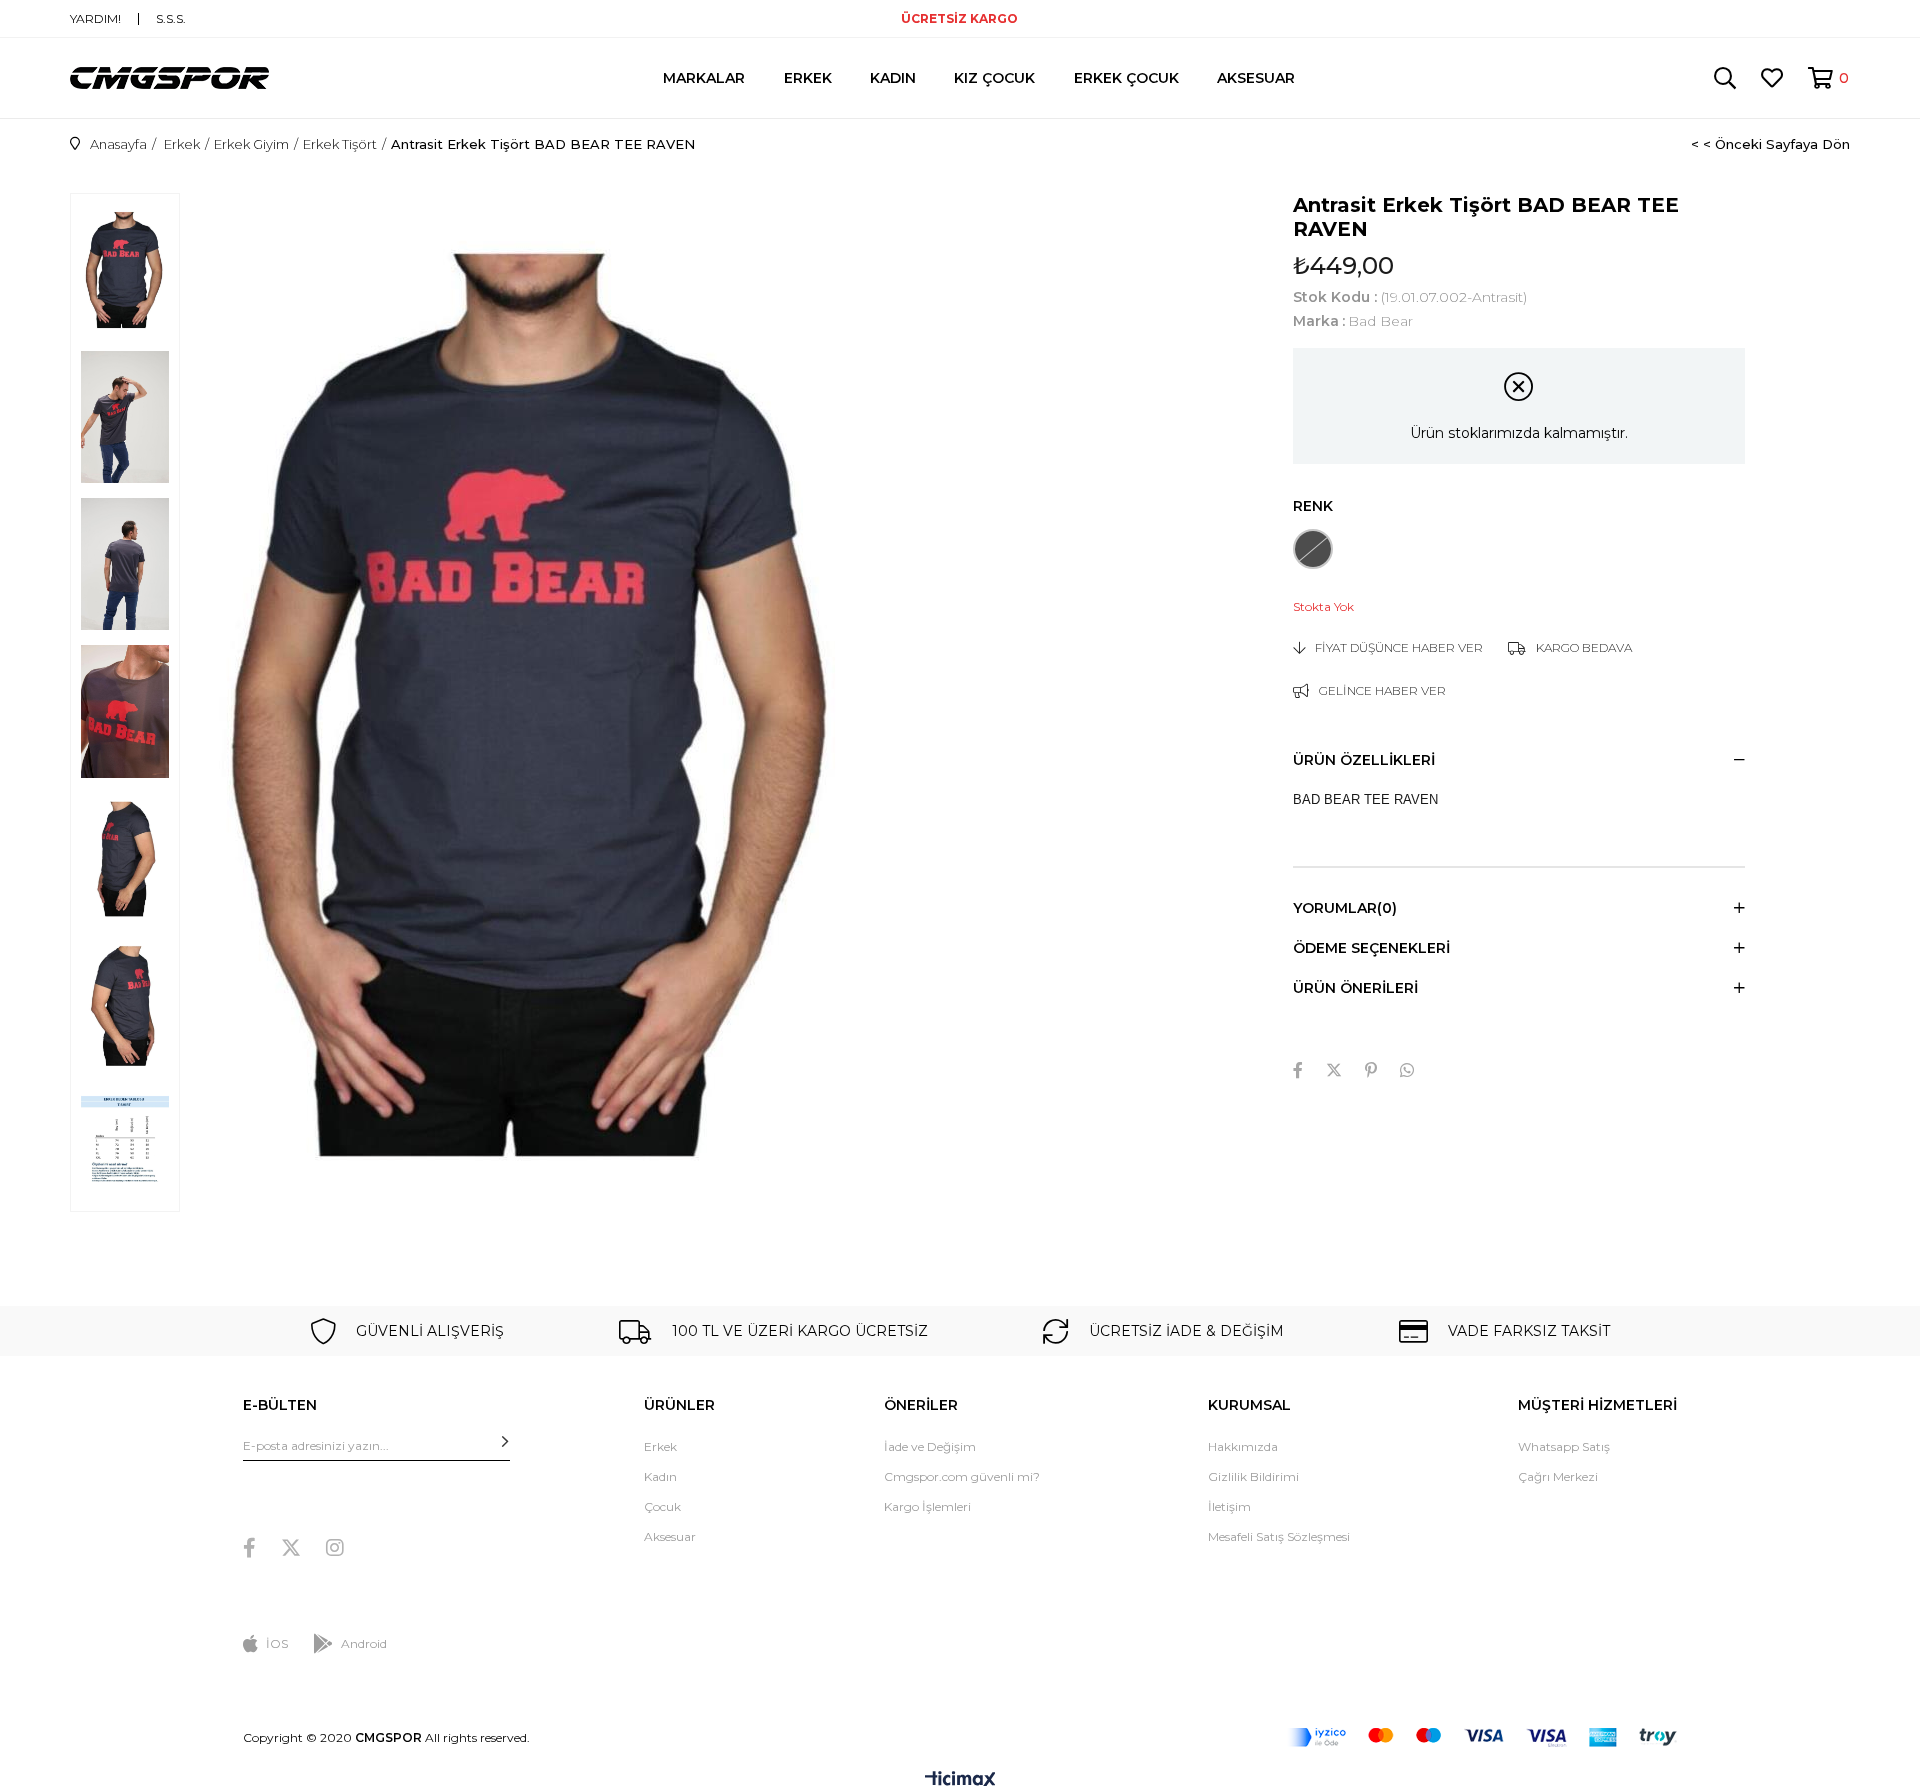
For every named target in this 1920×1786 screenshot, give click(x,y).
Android (364, 1643)
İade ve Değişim (930, 1446)
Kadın (660, 1476)
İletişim (1229, 1506)
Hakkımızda (1243, 1446)
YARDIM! (95, 19)
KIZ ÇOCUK (994, 78)
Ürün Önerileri (1355, 988)
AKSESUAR (1256, 78)
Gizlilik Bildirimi (1253, 1476)
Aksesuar (670, 1536)
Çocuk (662, 1506)
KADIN (893, 78)
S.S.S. (171, 19)
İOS (277, 1643)
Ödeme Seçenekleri (1371, 948)
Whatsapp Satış (1564, 1446)
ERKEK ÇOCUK (1126, 78)
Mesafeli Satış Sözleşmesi (1279, 1536)
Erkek (660, 1446)
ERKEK (808, 78)
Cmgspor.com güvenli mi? (962, 1476)
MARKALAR (704, 78)
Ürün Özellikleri (1364, 760)
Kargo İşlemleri (927, 1506)
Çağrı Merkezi (1558, 1476)
